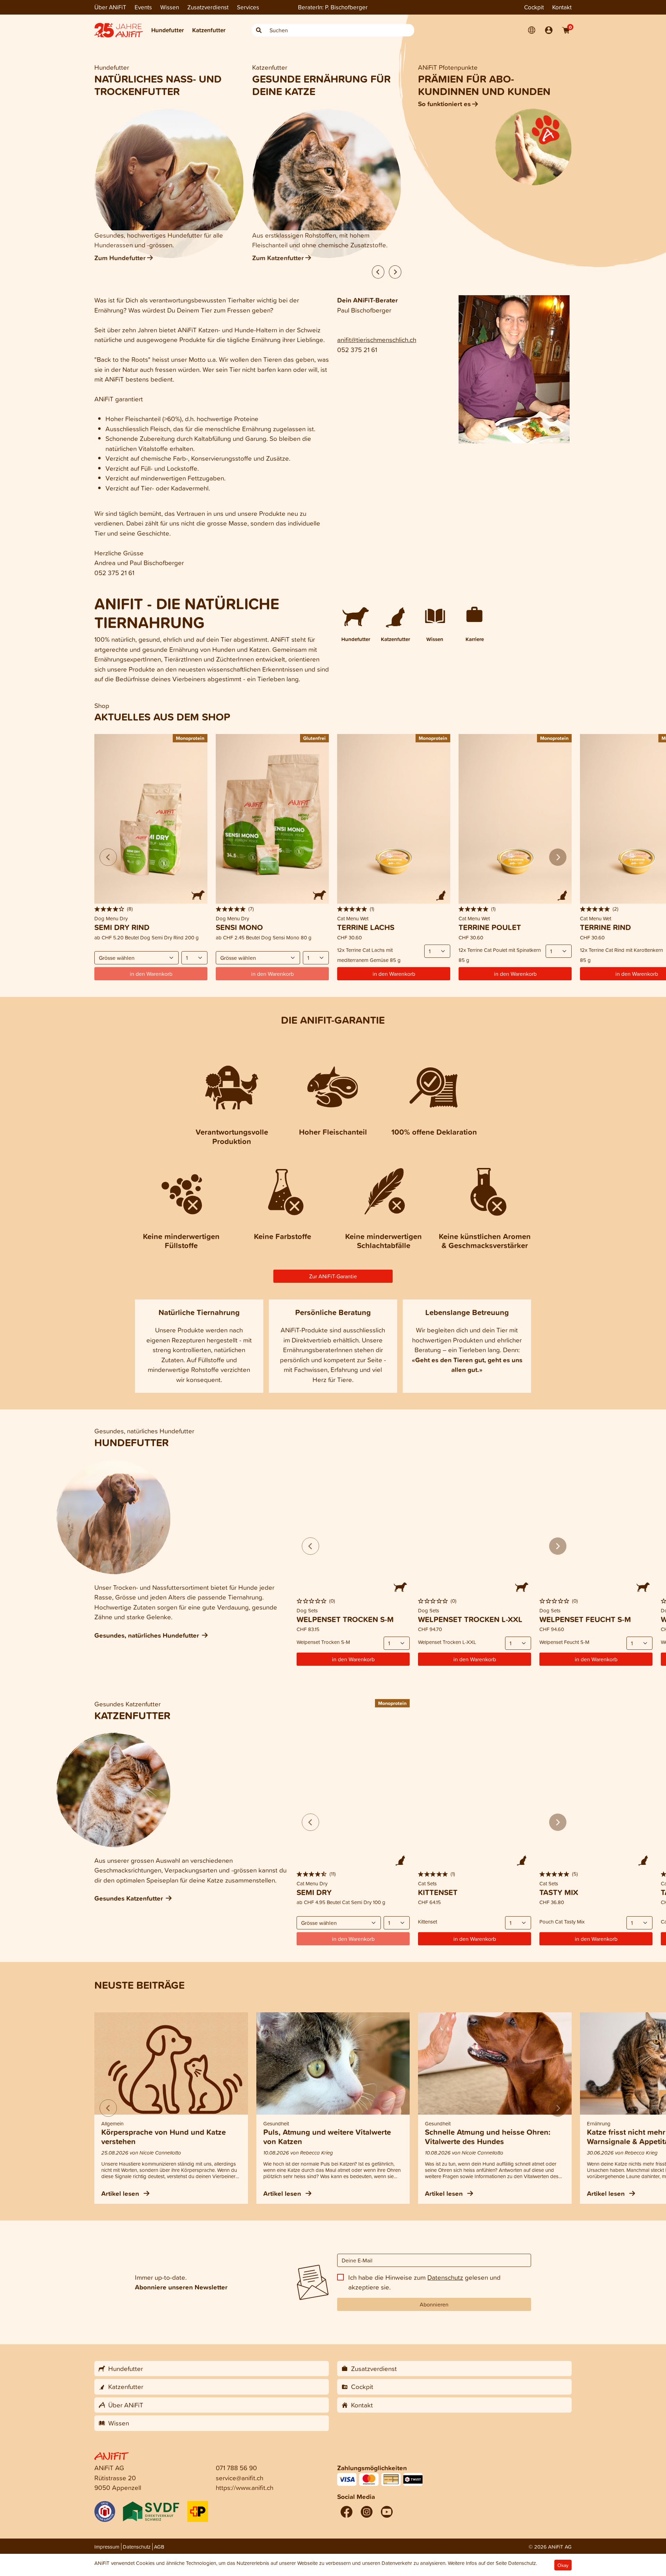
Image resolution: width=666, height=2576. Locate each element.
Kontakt (562, 7)
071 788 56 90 (236, 2468)
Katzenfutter (209, 30)
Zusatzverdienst (208, 7)
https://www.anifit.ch (245, 2487)
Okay (563, 2565)
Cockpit (534, 7)
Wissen (170, 7)
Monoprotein (190, 738)
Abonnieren (434, 2304)
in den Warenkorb (394, 974)
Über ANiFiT (110, 7)
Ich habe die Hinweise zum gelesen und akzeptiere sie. (424, 2282)
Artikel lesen (121, 2193)
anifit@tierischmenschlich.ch (377, 339)
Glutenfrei (314, 738)
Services (248, 7)
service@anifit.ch (240, 2478)
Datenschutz (445, 2277)
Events (143, 7)
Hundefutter (168, 30)
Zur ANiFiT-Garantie (333, 1276)
